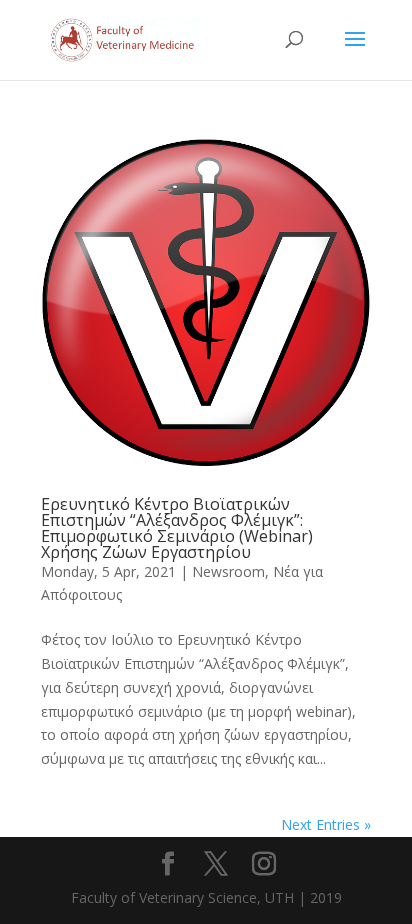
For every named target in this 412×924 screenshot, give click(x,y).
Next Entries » (326, 824)
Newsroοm (228, 571)
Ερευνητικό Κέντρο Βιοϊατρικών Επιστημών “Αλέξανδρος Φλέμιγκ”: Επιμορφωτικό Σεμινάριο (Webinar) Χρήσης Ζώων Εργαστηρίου (177, 528)
